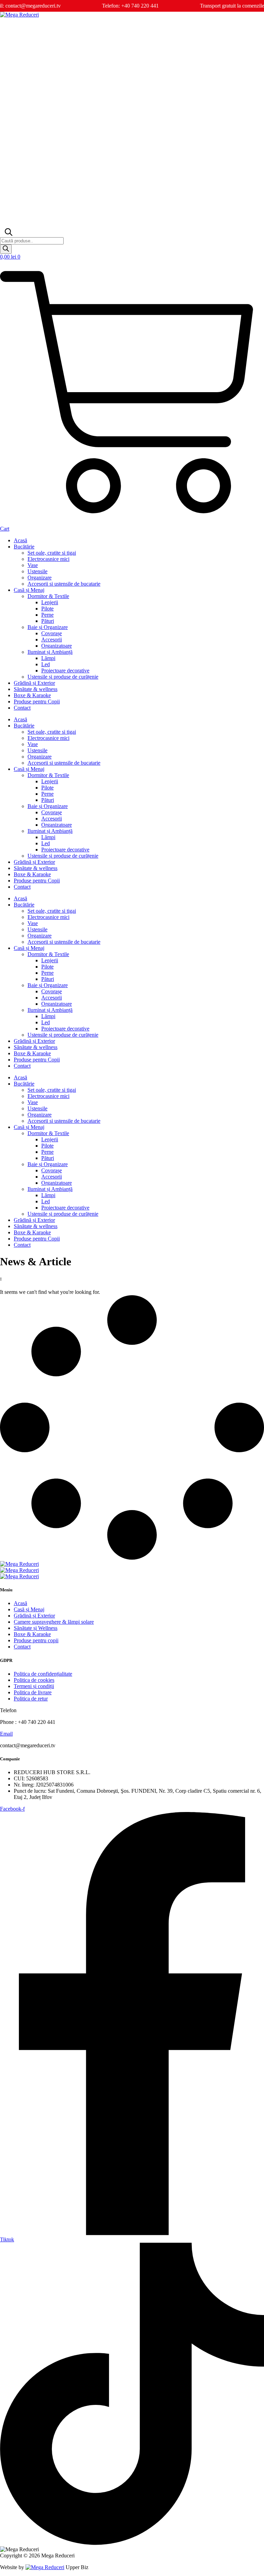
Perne (47, 615)
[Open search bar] (8, 234)
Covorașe (52, 633)
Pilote (47, 609)
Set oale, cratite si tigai (52, 553)
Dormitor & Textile (48, 596)
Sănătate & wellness (36, 689)
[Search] (6, 249)
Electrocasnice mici (48, 559)
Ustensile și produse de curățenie (63, 677)
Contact (22, 708)
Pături (48, 621)
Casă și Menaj (29, 590)
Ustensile (37, 571)
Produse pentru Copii (37, 701)
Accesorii (52, 640)
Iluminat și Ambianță (50, 652)
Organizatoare (57, 646)
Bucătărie (24, 547)
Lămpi (48, 658)
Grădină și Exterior (34, 683)
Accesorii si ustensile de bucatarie (64, 584)
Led (46, 664)
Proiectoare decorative (65, 671)
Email (6, 1734)
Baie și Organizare (48, 627)
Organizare (40, 578)
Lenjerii (50, 602)
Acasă (20, 540)
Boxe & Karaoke (32, 695)
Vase (33, 565)
